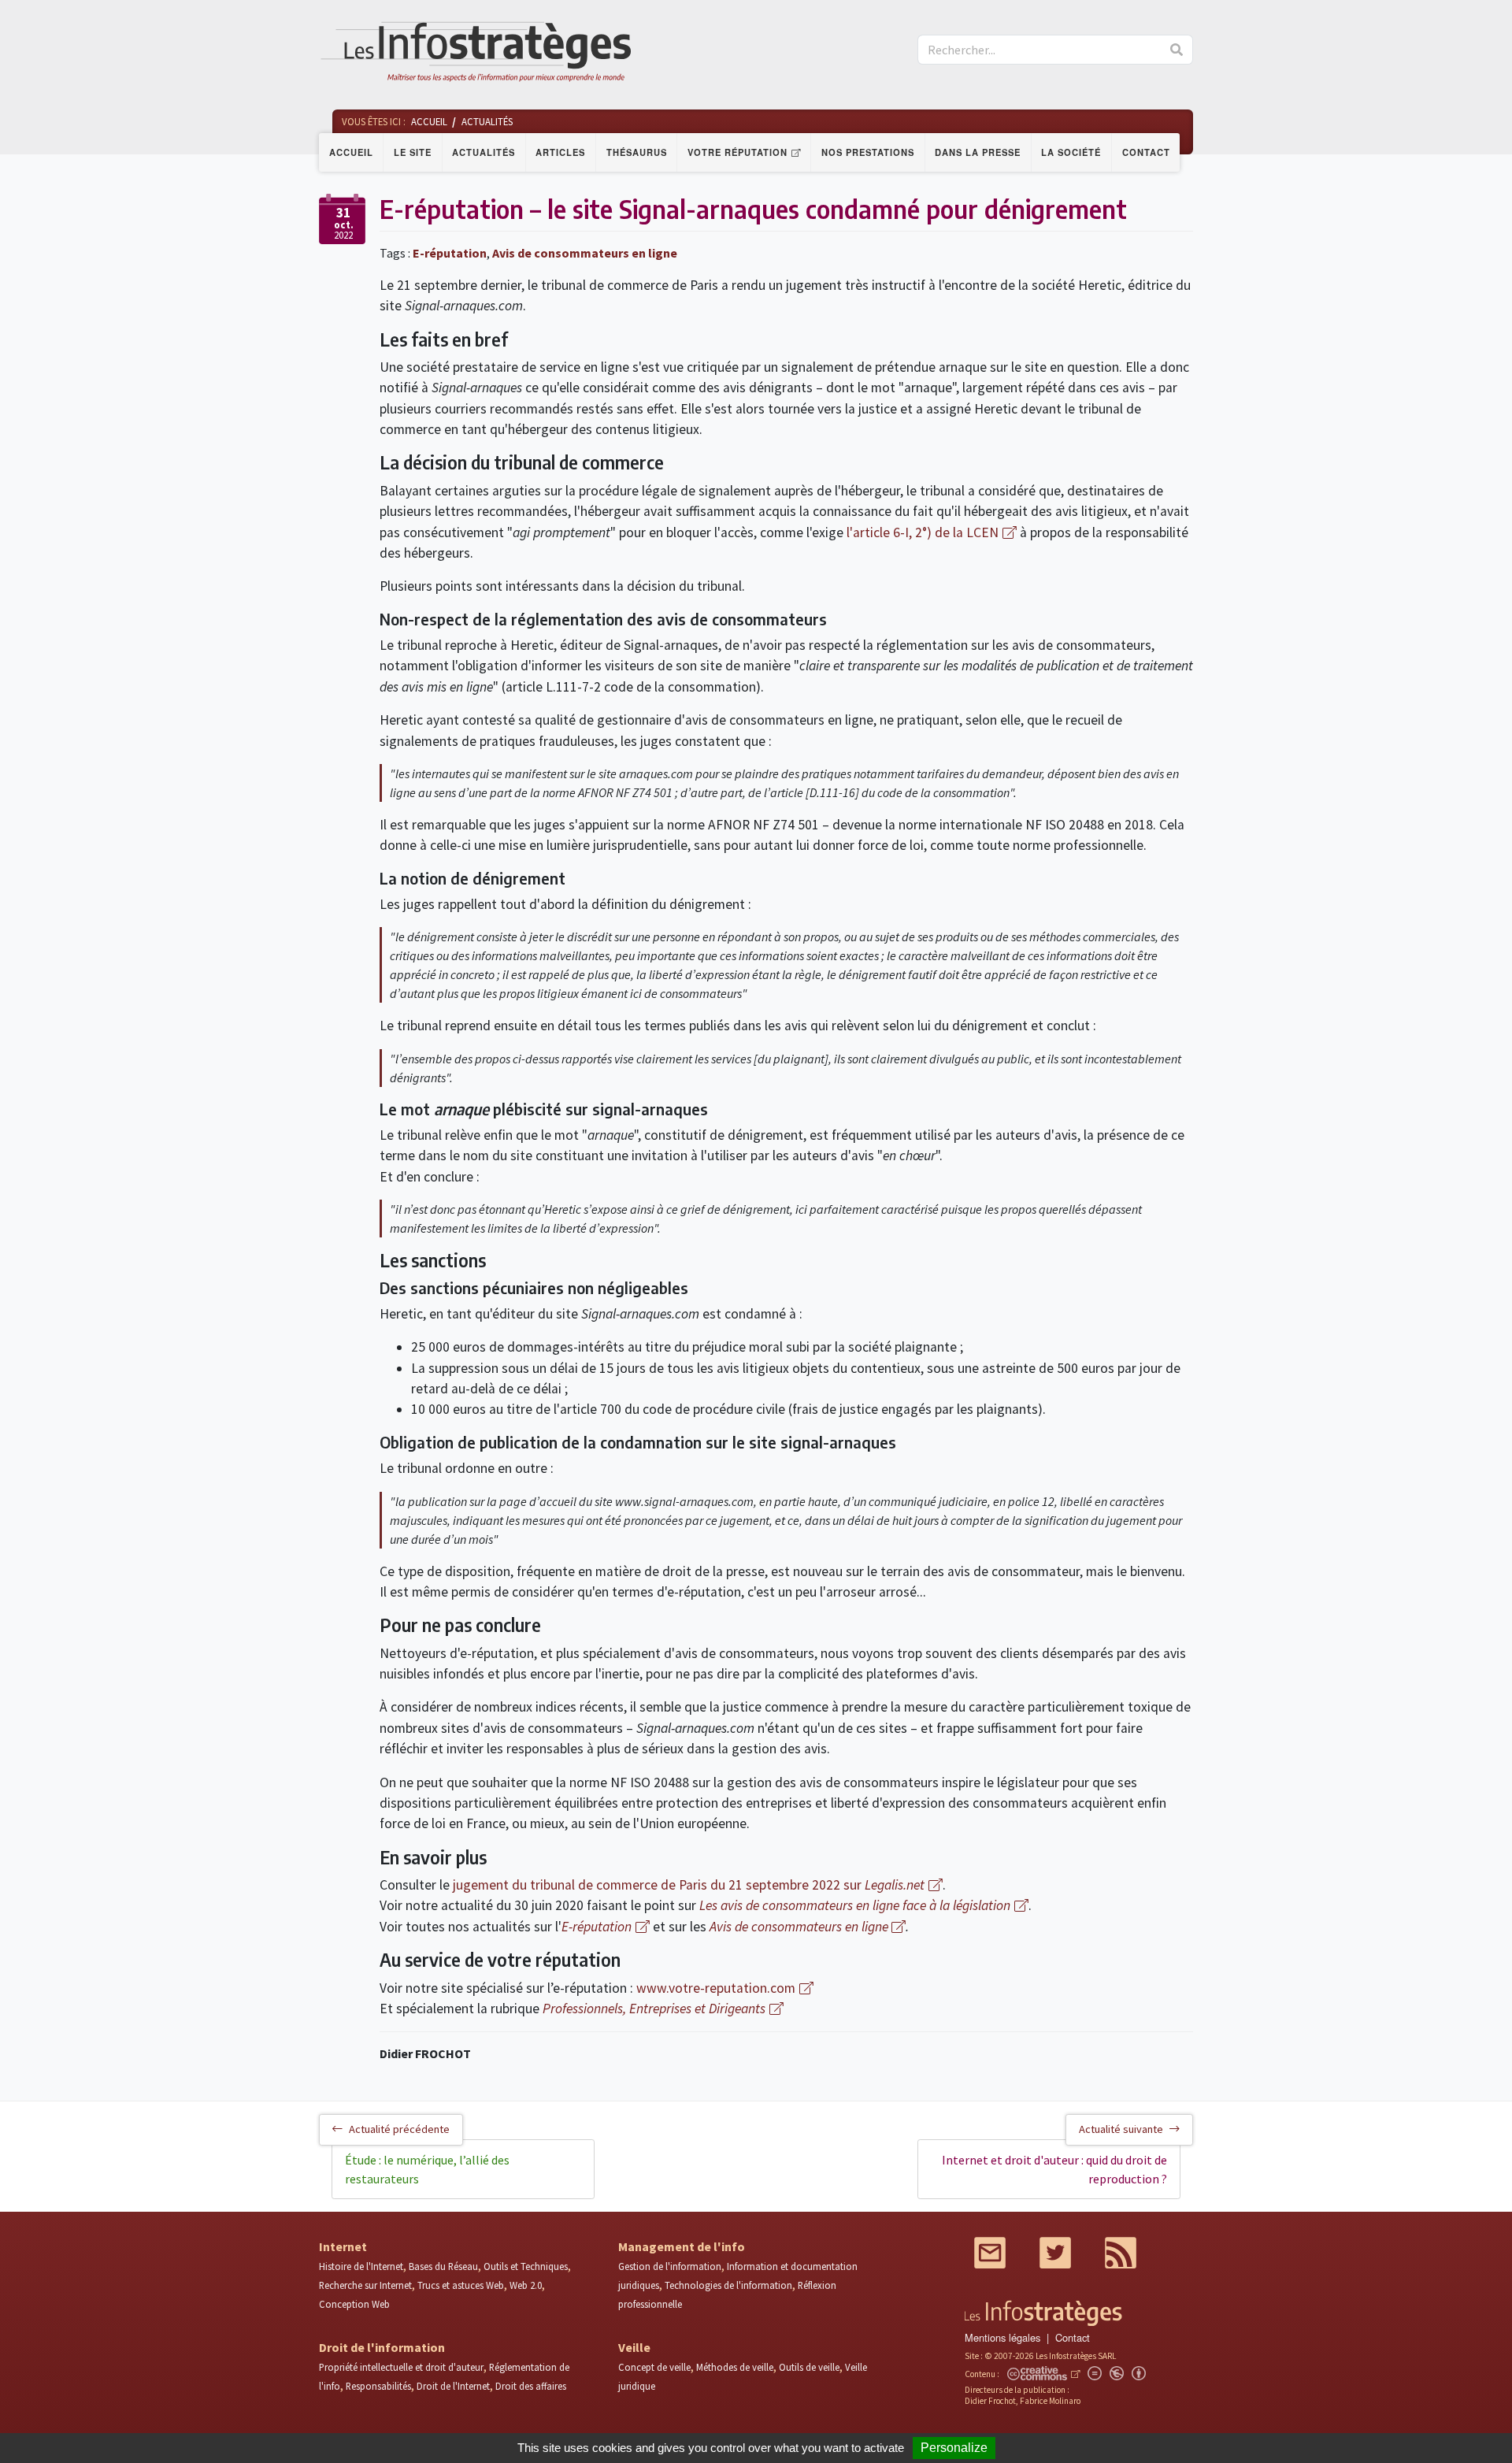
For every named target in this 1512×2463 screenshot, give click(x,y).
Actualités (484, 152)
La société (1071, 152)
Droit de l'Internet (453, 2386)
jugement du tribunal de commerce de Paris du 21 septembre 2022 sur (689, 1885)
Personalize (954, 2448)
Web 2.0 (526, 2285)
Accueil (351, 152)
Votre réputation (737, 152)
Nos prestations (868, 152)
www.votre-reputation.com (716, 1988)
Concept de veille (654, 2367)
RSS (1121, 2253)
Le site (413, 152)
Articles (560, 152)
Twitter (1055, 2253)
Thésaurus (637, 152)
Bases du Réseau (443, 2266)
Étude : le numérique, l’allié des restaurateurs (427, 2169)
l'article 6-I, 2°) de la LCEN (923, 532)
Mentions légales (1002, 2337)
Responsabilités (378, 2386)
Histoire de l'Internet (361, 2266)
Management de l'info (682, 2246)
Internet (343, 2246)
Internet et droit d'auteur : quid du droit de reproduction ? (1054, 2169)
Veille (634, 2347)
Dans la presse (978, 152)
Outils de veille (809, 2367)
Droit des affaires (531, 2386)
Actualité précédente (399, 2129)
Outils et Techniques (526, 2266)
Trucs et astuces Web (461, 2285)
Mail (990, 2253)
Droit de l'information (382, 2347)
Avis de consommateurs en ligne (585, 253)
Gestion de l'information (670, 2266)
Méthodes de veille (735, 2367)
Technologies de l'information (728, 2285)
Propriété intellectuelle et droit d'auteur (401, 2367)
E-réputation (450, 253)
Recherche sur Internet (365, 2285)
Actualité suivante (1121, 2129)
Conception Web (354, 2304)
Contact (1146, 152)
